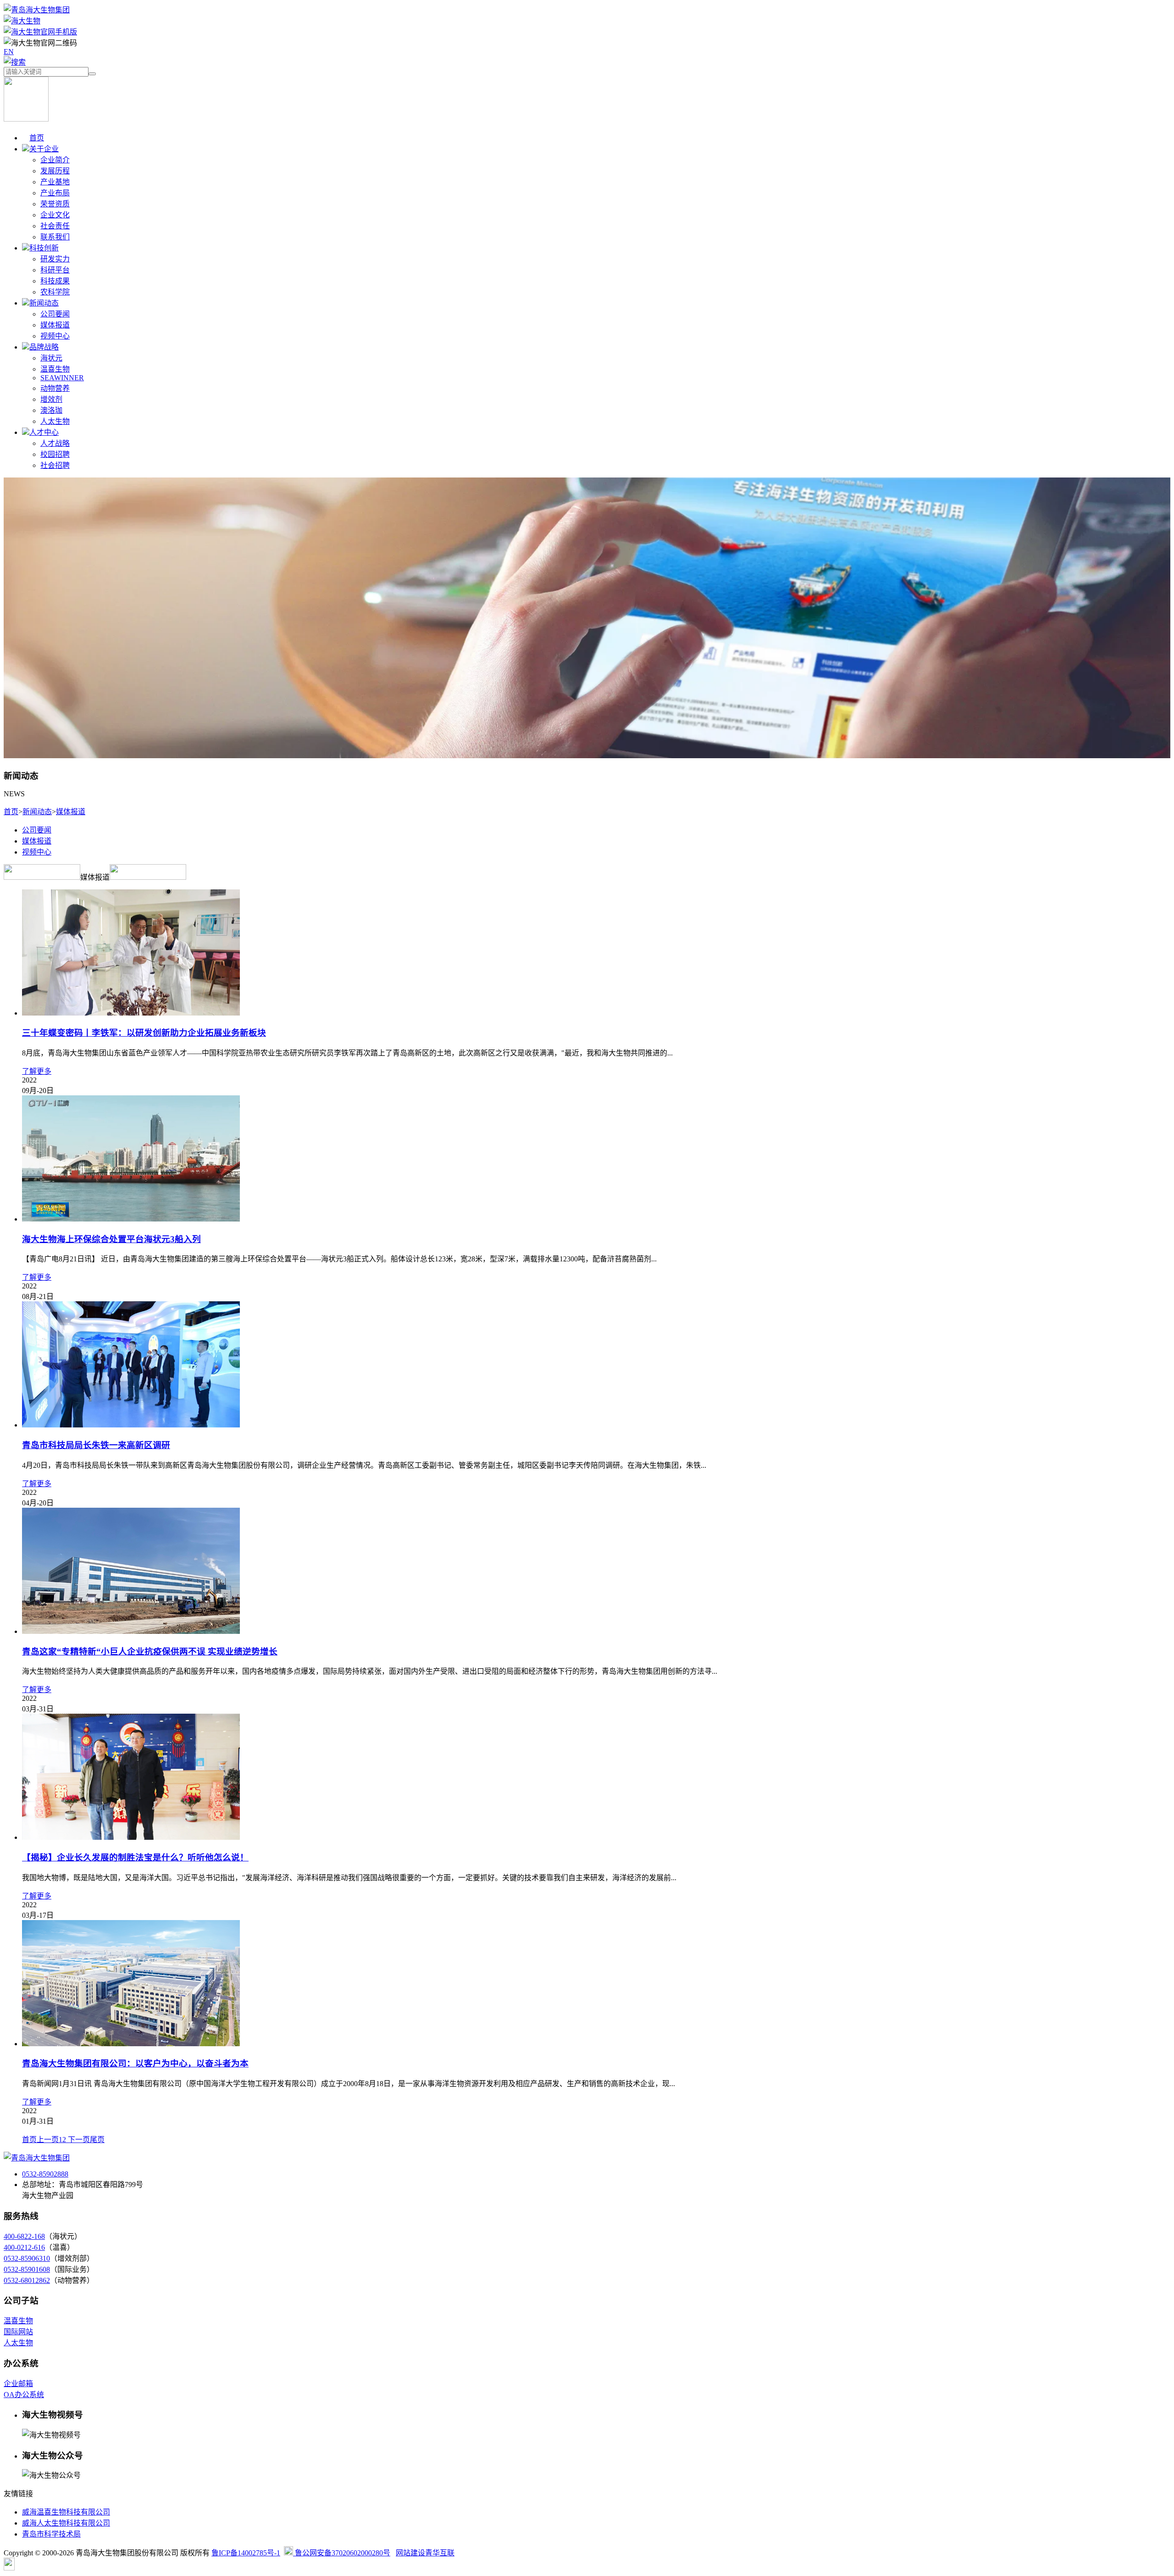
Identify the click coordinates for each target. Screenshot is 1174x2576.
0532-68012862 (27, 2280)
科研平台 (55, 270)
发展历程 (55, 171)
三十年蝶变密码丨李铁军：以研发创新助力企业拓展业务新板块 (144, 1033)
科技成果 (55, 281)
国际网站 (18, 2332)
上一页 (48, 2140)
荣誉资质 (55, 204)
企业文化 (55, 215)
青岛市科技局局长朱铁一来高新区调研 (96, 1445)
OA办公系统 (24, 2395)
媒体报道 (55, 325)
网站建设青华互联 (425, 2553)
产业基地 (55, 182)
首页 (37, 138)
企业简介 (55, 160)
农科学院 (55, 292)
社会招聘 (55, 465)
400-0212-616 (24, 2247)
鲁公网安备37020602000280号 (342, 2553)
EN (9, 52)
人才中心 (44, 432)
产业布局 (55, 193)
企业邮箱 (18, 2384)
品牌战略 (44, 347)
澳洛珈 (51, 410)
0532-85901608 (27, 2269)
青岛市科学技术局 (51, 2534)
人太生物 (55, 421)
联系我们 (55, 237)
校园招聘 (55, 454)
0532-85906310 (27, 2258)
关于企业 (44, 149)
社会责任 (55, 226)
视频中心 (55, 336)
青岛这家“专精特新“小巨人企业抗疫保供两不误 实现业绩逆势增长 (150, 1652)
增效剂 (51, 399)
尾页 (97, 2140)
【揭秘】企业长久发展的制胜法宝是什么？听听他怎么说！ (135, 1857)
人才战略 (55, 443)
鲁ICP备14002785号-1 (246, 2553)
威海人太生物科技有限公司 (66, 2523)
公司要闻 (55, 314)
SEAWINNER (62, 378)
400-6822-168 (24, 2236)
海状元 (51, 358)
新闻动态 (44, 303)
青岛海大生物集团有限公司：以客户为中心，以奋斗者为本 (135, 2063)
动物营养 (55, 388)
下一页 (78, 2140)
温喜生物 (55, 369)
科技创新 (44, 248)
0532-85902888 (45, 2174)
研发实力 (55, 259)
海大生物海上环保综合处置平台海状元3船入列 (111, 1239)
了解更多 (37, 1071)
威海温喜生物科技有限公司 (66, 2512)
